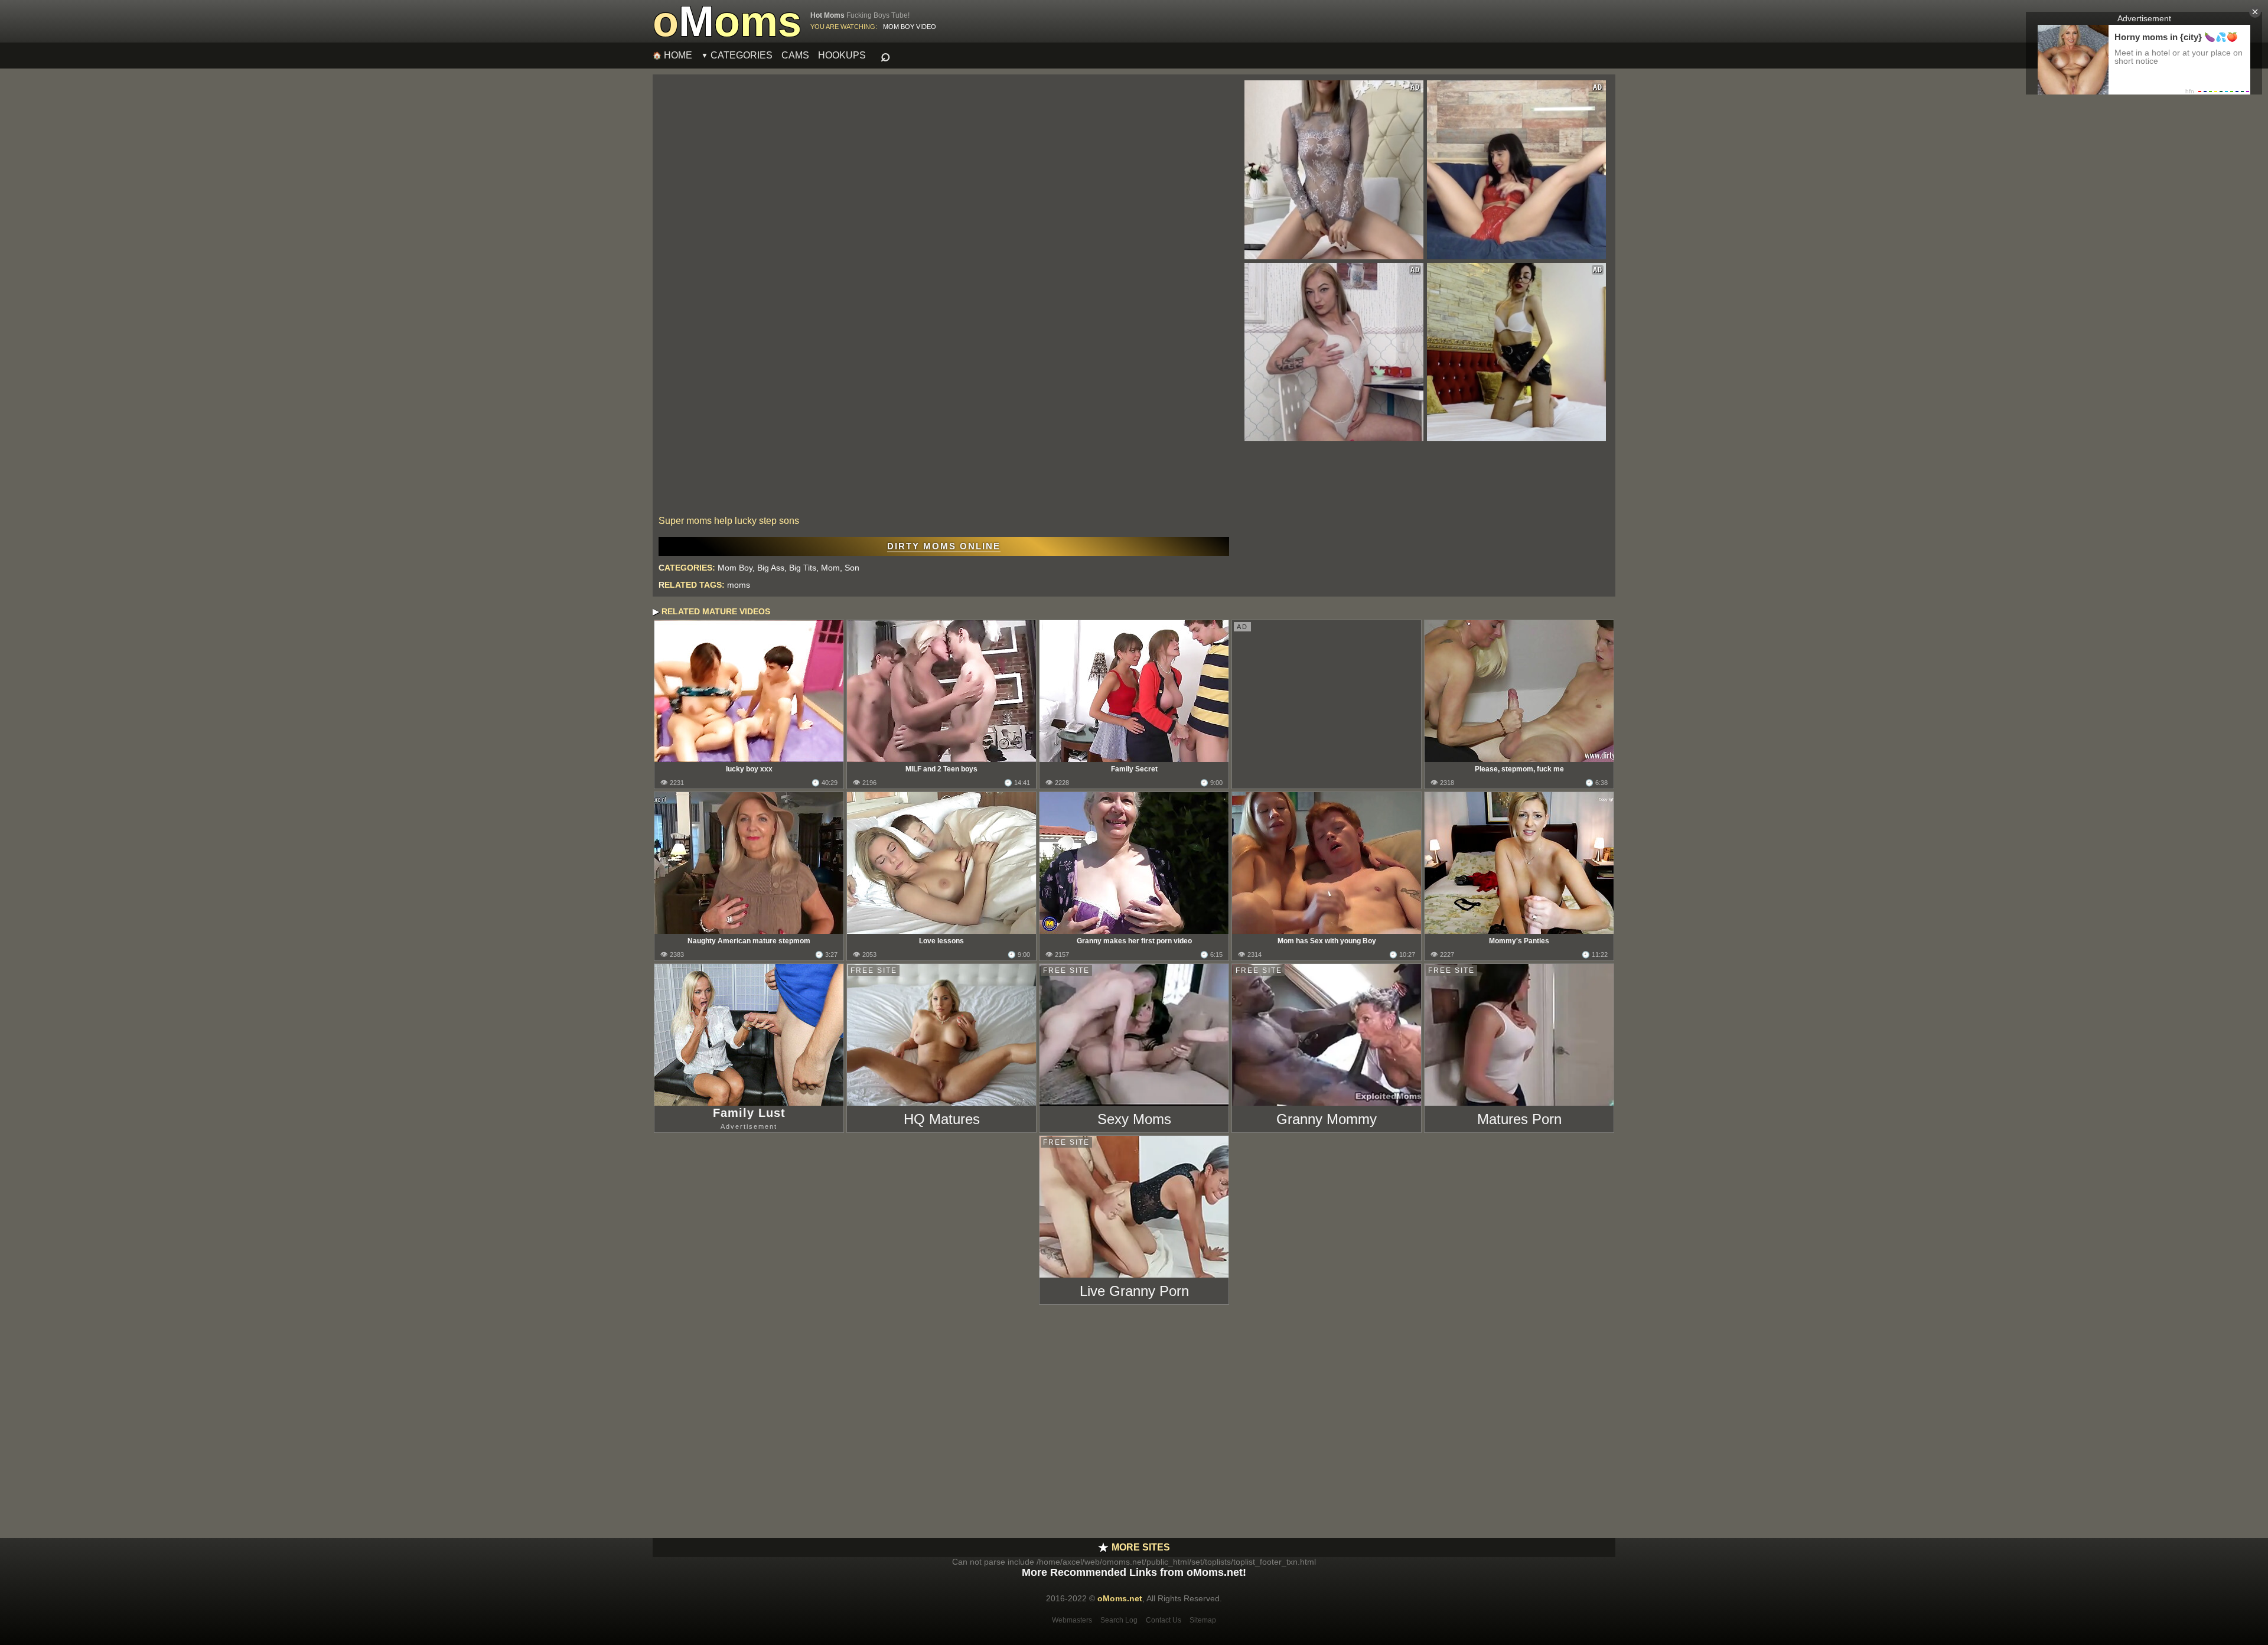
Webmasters (1072, 1620)
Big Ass (771, 568)
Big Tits (803, 568)
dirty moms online (944, 546)
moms (739, 585)
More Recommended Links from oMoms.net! (1134, 1572)
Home (678, 55)
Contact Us (1164, 1620)
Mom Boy (735, 568)
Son (852, 568)
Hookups (842, 55)
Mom (830, 568)
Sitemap (1203, 1620)
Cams (795, 55)
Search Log (1119, 1620)
